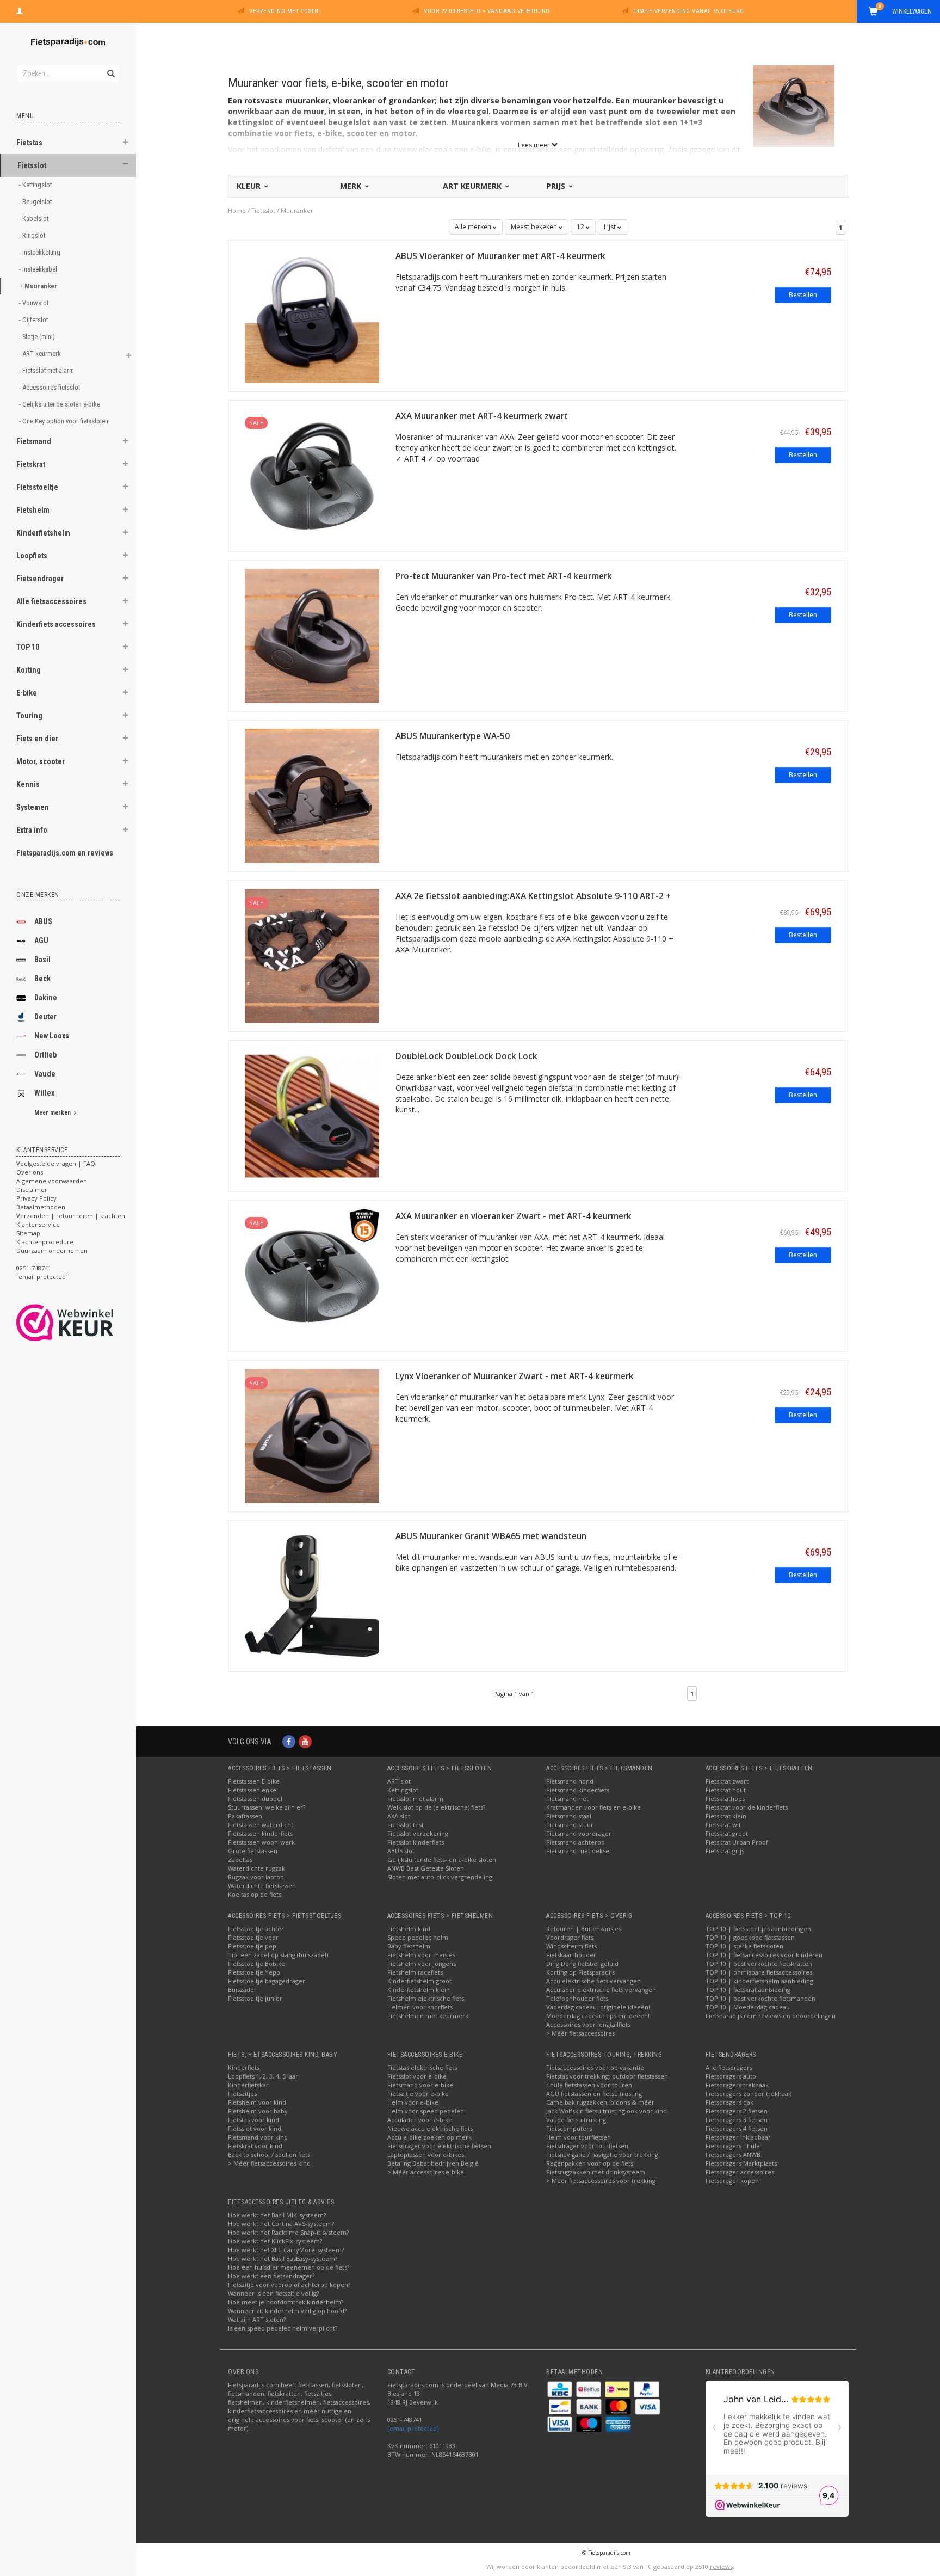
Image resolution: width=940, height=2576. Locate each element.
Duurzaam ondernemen (52, 1250)
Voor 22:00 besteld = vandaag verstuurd (487, 11)
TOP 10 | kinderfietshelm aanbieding (759, 1981)
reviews (721, 2566)
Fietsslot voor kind (255, 2128)
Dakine (46, 998)
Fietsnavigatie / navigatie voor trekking (602, 2154)
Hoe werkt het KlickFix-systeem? (275, 2241)
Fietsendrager (40, 579)
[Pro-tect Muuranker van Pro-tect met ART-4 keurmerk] (312, 635)
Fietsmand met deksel (579, 1851)
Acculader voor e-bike (420, 2120)
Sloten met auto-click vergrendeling (440, 1877)
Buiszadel (242, 1990)
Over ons (30, 1172)
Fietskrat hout (726, 1790)
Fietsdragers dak (729, 2102)
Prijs (557, 186)
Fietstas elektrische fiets (422, 2067)
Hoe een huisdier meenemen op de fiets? (289, 2267)
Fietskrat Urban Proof (737, 1842)
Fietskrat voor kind (255, 2146)
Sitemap (28, 1233)
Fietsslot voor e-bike (417, 2076)
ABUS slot (401, 1851)
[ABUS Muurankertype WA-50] (312, 795)
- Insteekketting (41, 252)
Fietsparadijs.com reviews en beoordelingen (771, 2016)
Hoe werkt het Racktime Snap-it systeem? (288, 2232)
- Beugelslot (36, 202)
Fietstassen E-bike (254, 1781)
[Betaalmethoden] (561, 2389)
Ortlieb (45, 1055)
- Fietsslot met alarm (47, 370)
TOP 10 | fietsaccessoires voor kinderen (764, 1955)
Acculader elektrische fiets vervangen (601, 1990)
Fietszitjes (242, 2094)
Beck (42, 979)
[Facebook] (289, 1741)
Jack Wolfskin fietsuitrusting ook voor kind (607, 2111)
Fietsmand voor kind (258, 2137)
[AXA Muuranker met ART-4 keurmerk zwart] (312, 475)
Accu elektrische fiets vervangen (593, 1981)
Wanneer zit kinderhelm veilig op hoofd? (287, 2311)
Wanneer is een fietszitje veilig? (273, 2293)
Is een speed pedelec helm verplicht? (283, 2328)
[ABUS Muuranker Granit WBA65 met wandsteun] (312, 1595)
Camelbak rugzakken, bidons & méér (600, 2102)
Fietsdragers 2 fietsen (737, 2111)
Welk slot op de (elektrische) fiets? (436, 1807)
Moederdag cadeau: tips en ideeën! (598, 2016)
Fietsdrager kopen (732, 2181)
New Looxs (52, 1036)
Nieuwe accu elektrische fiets (430, 2128)
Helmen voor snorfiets (420, 2007)
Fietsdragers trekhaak (737, 2085)
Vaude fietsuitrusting (576, 2120)
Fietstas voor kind (253, 2120)
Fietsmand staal (569, 1816)
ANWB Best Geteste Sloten (426, 1868)
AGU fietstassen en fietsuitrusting (594, 2094)
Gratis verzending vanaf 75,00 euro (688, 11)
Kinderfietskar (248, 2085)
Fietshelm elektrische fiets (426, 1998)
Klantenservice (38, 1224)
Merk (352, 186)
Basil (42, 960)
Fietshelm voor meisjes (421, 1955)
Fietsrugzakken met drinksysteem (596, 2172)
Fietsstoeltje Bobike (256, 1963)
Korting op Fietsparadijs (580, 1972)
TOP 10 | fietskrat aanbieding (748, 1990)
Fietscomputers (569, 2128)
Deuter (45, 1017)
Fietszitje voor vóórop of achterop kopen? (289, 2285)
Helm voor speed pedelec (425, 2111)
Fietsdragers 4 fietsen (737, 2128)
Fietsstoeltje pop (252, 1946)
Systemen (33, 807)
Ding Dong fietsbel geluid (582, 1963)
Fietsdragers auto (731, 2076)
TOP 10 (28, 647)
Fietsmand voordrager (579, 1833)
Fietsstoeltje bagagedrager (267, 1981)
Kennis (28, 784)
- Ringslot (33, 235)
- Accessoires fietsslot (50, 387)
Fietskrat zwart (727, 1781)
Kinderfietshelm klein (419, 1990)
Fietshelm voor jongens (422, 1963)
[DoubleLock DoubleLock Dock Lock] (312, 1115)
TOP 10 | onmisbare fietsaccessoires (759, 1972)
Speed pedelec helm (418, 1937)
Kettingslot (403, 1790)
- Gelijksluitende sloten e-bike (60, 404)
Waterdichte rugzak (256, 1868)
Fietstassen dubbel (255, 1799)
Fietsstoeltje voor (253, 1937)
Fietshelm (33, 510)
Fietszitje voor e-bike (418, 2094)
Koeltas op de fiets (255, 1894)
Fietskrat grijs (725, 1851)
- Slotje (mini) (38, 337)
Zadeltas (240, 1859)
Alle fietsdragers (729, 2067)
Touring (29, 716)
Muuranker (297, 210)
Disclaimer (32, 1189)
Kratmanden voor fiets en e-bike (593, 1807)
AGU (41, 940)
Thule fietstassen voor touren (589, 2085)
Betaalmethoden (41, 1207)
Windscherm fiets (571, 1946)
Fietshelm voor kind (257, 2102)
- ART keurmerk (41, 353)
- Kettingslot (36, 185)
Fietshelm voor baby (258, 2111)
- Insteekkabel (39, 269)
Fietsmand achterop (576, 1842)
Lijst (611, 227)
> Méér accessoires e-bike (426, 2172)
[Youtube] (305, 1741)
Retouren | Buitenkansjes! (585, 1929)
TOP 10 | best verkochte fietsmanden (760, 1998)
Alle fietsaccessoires (51, 601)
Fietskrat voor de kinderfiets (747, 1807)
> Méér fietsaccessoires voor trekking (601, 2181)
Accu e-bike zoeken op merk (429, 2137)
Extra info (32, 830)
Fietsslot (32, 165)
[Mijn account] (20, 10)
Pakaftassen (245, 1816)
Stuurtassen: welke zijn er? (267, 1807)
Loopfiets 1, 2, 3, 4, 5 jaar (263, 2076)
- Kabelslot (35, 219)
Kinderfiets (244, 2067)
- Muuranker (39, 286)
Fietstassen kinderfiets (260, 1833)
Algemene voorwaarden (52, 1181)
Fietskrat (31, 464)
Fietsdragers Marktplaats (741, 2163)
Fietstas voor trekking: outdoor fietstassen (607, 2076)
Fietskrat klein (726, 1816)
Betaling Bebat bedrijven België (433, 2163)
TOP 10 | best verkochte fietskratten (759, 1963)
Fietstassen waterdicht (261, 1825)
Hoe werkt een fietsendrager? (271, 2276)
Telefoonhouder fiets (577, 1998)
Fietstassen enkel (253, 1790)
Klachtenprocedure (45, 1242)
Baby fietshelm (409, 1946)
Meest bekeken (535, 227)
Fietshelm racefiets (415, 1972)
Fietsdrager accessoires (740, 2172)
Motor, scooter (41, 761)
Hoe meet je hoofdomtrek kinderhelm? (286, 2302)
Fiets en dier (37, 739)
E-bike (27, 693)
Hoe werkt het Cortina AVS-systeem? (281, 2224)
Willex (44, 1093)
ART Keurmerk (473, 186)
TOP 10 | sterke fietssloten (744, 1946)
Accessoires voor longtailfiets (588, 2024)
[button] (126, 144)
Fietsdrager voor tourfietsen (587, 2146)
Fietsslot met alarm (415, 1799)
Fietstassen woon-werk (261, 1842)
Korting (29, 670)
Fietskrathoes (725, 1799)
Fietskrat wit (723, 1825)
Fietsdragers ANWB (733, 2154)
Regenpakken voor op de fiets (590, 2163)
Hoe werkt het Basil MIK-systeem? (277, 2215)
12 (581, 227)
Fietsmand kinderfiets (578, 1790)
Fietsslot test (406, 1825)
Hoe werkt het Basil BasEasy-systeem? (283, 2258)
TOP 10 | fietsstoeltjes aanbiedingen (758, 1929)
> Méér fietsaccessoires (580, 2033)
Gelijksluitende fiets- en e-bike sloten (442, 1859)
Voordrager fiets (570, 1937)
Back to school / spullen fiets (269, 2154)
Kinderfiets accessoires (56, 624)
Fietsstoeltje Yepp (254, 1972)
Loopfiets (32, 556)
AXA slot (399, 1816)
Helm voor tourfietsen (579, 2137)
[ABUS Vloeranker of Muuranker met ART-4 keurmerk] (312, 315)
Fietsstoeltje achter (256, 1929)
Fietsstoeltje (37, 487)
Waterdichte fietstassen (262, 1886)
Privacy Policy (36, 1198)
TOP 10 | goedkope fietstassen (750, 1937)
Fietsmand (34, 441)
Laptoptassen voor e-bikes (426, 2154)
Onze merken (38, 895)
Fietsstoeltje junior (255, 1998)
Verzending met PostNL (285, 11)
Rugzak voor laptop (256, 1877)
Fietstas (29, 143)
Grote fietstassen (253, 1851)
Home (237, 210)
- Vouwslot (35, 303)
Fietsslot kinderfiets (416, 1842)
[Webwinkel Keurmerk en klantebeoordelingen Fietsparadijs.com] (85, 1323)
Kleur (250, 186)
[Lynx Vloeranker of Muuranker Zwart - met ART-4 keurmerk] (312, 1435)
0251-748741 (34, 1268)
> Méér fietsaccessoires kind (269, 2163)
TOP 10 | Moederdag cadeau (748, 2007)
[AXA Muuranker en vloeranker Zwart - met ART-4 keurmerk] (312, 1275)
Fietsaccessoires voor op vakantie (595, 2067)
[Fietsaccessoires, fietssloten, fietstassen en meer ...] (68, 41)
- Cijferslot (34, 320)
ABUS (43, 921)
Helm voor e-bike (413, 2102)
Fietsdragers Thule (733, 2146)
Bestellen (803, 295)
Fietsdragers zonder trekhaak (749, 2094)
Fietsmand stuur (570, 1825)
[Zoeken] (110, 67)
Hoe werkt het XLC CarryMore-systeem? (286, 2250)
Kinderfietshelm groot (419, 1981)
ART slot (399, 1781)
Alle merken (474, 227)
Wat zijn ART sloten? (257, 2319)
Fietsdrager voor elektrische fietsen (439, 2146)
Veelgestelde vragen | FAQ (56, 1163)
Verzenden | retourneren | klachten (71, 1216)
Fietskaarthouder (571, 1955)
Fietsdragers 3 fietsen (737, 2120)
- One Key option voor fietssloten (64, 421)
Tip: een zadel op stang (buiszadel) (278, 1955)
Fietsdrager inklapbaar (738, 2137)
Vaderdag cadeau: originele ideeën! (598, 2007)
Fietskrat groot (727, 1833)
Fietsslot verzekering (418, 1833)
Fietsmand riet (567, 1799)
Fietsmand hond (570, 1781)
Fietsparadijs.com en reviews (65, 853)
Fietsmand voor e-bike (420, 2085)
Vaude (45, 1074)
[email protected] (413, 2428)
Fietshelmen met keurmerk (428, 2016)
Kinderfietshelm (43, 533)
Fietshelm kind (409, 1929)
